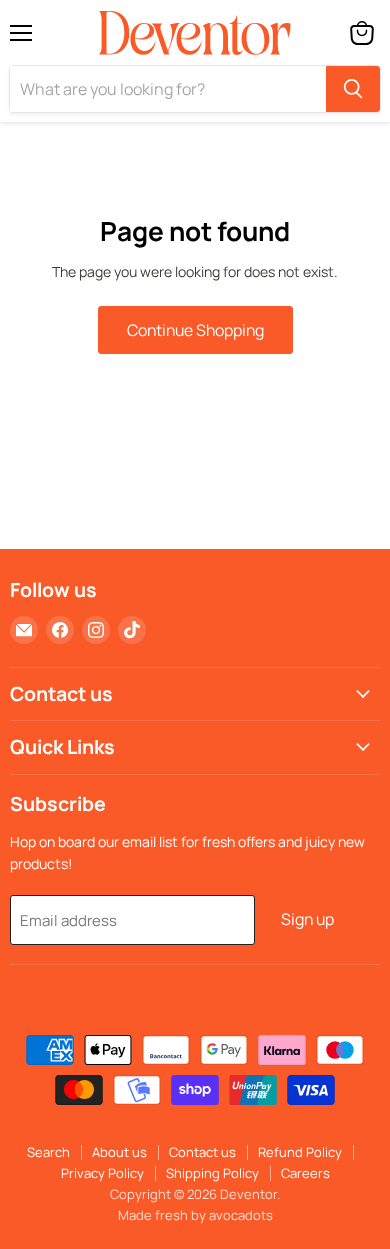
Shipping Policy (212, 1173)
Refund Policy (300, 1152)
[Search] (353, 89)
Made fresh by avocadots (195, 1215)
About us (119, 1152)
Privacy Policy (102, 1173)
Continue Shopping (195, 330)
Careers (305, 1173)
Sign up (307, 919)
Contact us (202, 1152)
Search (48, 1152)
